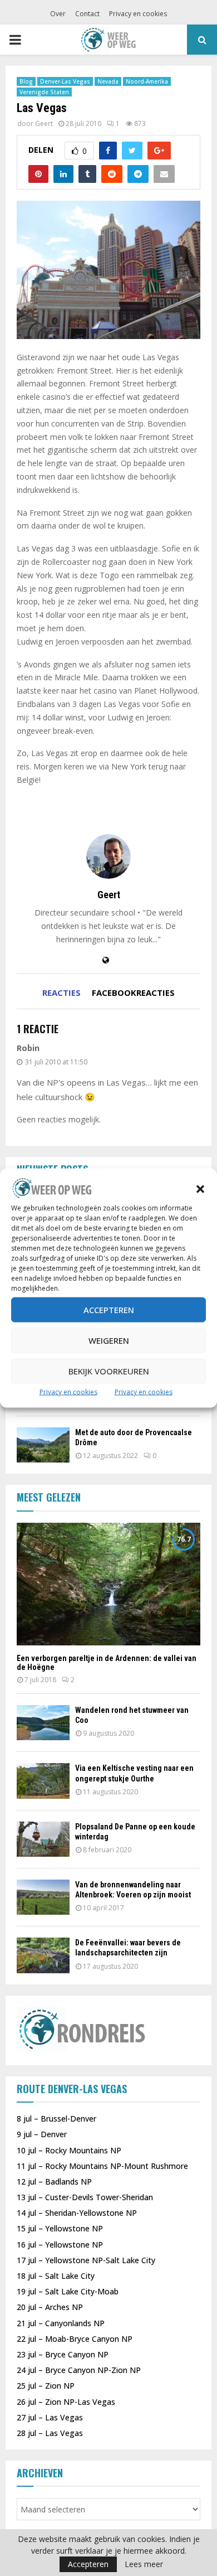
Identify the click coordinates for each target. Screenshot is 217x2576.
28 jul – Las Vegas (50, 2433)
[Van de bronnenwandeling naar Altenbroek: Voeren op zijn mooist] (43, 1897)
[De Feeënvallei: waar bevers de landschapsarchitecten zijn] (43, 1955)
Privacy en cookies (68, 1391)
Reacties (61, 992)
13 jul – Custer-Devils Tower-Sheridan (85, 2197)
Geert (44, 124)
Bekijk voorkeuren (109, 1371)
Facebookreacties (133, 992)
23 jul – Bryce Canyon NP (63, 2354)
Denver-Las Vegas (65, 81)
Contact (87, 14)
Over (58, 14)
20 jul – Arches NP (50, 2307)
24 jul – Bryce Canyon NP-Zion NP (79, 2370)
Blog (26, 81)
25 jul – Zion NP (46, 2386)
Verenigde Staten (44, 92)
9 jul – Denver (42, 2134)
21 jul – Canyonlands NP (61, 2323)
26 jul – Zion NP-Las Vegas (66, 2402)
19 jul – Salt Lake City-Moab (68, 2291)
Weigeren (109, 1340)
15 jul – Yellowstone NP (60, 2228)
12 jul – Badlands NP (54, 2182)
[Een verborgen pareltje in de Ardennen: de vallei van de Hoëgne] (108, 1584)
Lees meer (144, 2564)
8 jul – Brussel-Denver (56, 2119)
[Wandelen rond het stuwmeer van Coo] (43, 1723)
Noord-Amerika (147, 81)
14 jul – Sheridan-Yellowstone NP (77, 2213)
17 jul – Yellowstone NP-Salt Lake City (86, 2260)
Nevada (108, 81)
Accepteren (109, 1310)
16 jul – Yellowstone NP (60, 2245)
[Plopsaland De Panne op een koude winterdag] (43, 1839)
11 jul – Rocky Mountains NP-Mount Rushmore (102, 2166)
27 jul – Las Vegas (50, 2417)
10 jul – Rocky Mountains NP (69, 2150)
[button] (200, 1189)
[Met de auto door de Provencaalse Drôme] (43, 1445)
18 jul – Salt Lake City (56, 2276)
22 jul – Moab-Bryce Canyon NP (75, 2339)
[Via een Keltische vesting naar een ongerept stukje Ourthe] (43, 1781)
